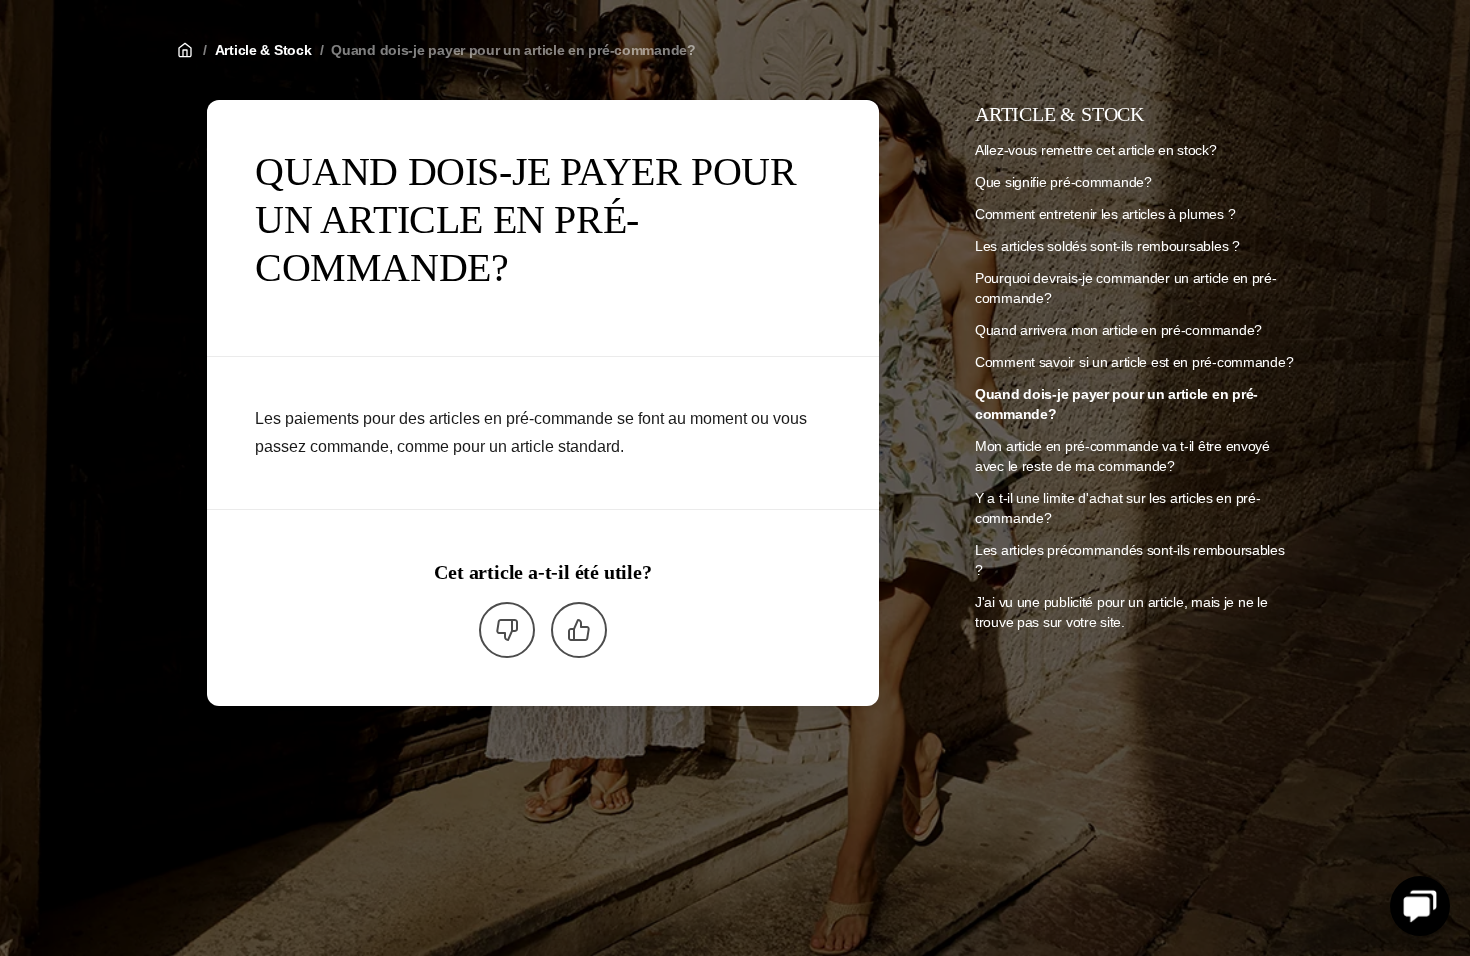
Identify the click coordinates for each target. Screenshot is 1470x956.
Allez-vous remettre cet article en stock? (1096, 150)
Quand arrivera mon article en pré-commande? (1118, 330)
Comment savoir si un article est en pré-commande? (1134, 362)
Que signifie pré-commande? (1063, 182)
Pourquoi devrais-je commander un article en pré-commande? (1126, 288)
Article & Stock (263, 50)
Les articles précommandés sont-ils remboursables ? (1130, 560)
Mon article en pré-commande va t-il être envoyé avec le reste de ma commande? (1122, 456)
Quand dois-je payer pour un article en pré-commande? (513, 50)
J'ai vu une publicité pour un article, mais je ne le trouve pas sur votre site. (1121, 612)
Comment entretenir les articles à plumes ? (1105, 214)
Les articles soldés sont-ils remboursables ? (1107, 246)
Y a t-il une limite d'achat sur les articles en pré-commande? (1117, 508)
